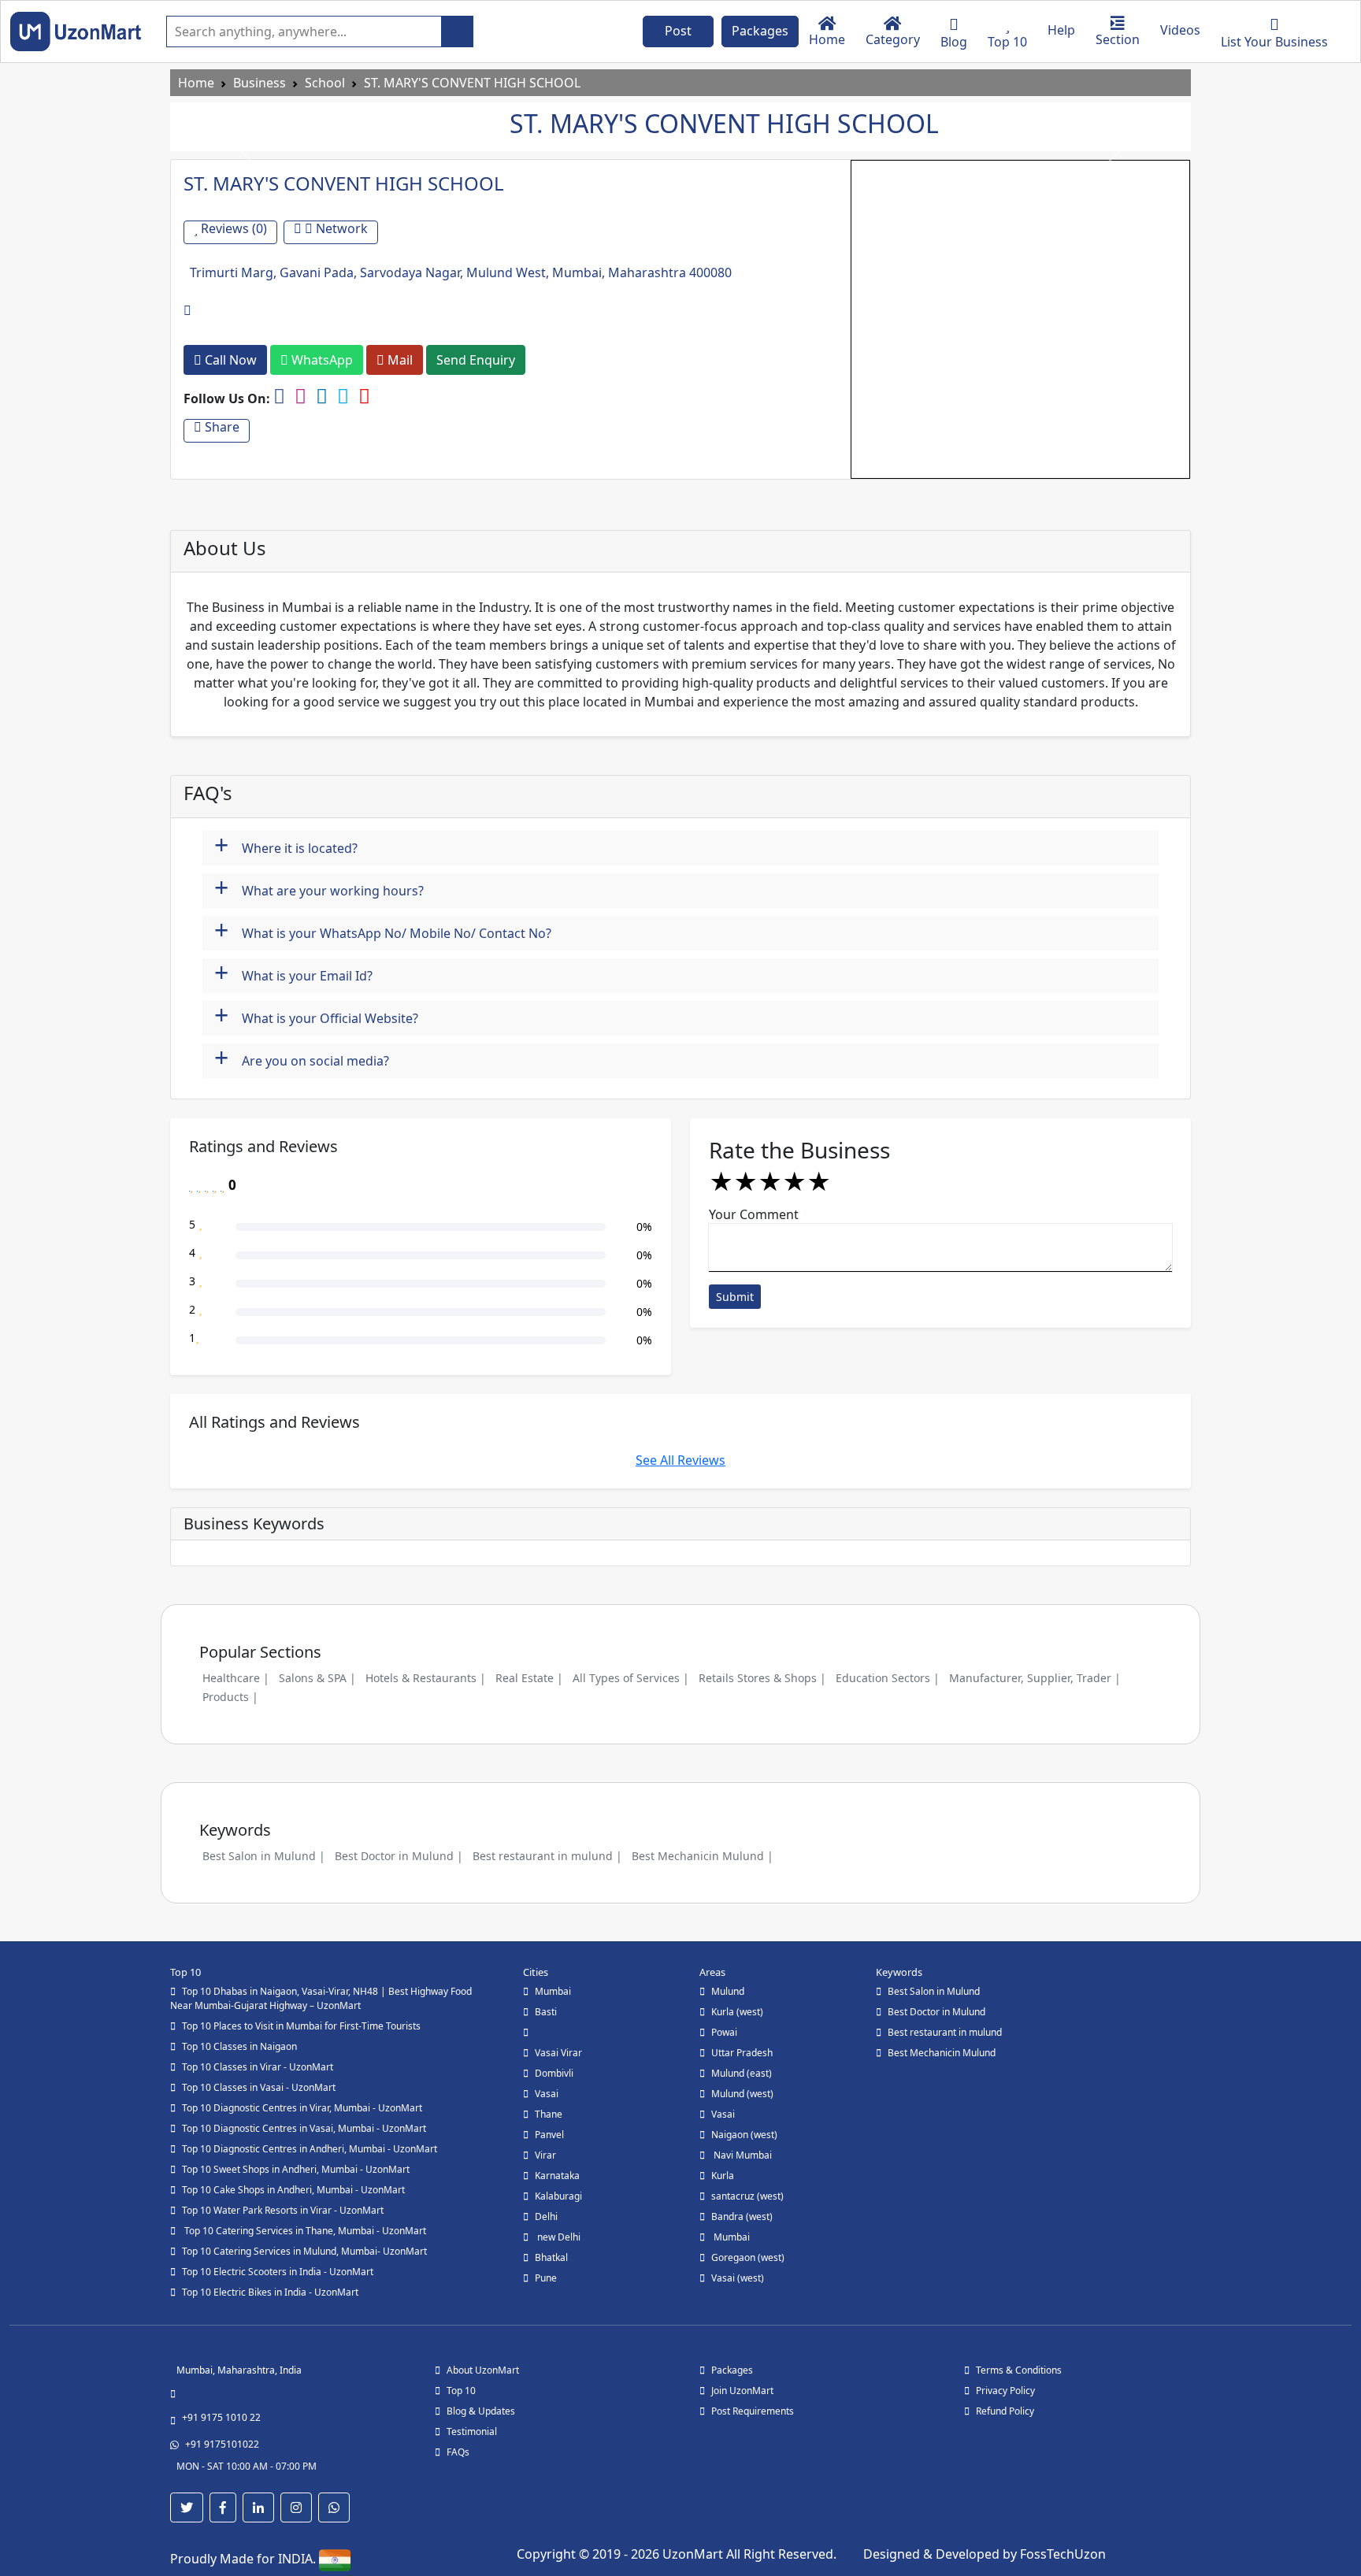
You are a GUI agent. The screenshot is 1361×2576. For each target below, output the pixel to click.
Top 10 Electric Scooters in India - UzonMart (278, 2272)
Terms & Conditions (1019, 2370)
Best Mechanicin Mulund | (703, 1856)
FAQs (458, 2452)
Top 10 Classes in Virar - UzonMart (258, 2067)
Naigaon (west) (744, 2135)
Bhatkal (551, 2257)
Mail (399, 360)
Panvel (549, 2135)
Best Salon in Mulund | (264, 1856)
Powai (724, 2032)
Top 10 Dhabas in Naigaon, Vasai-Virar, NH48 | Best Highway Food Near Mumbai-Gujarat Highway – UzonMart (321, 1998)
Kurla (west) (737, 2012)
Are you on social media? (302, 1059)
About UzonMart (483, 2370)
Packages (760, 31)
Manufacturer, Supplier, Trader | (1035, 1678)
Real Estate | (529, 1678)
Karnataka (557, 2176)
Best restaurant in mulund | (547, 1856)
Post (678, 31)
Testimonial (472, 2431)
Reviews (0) (232, 229)
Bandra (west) (742, 2216)
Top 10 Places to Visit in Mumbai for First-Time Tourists (301, 2026)
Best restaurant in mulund (945, 2032)
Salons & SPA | (317, 1678)
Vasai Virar (558, 2053)
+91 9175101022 (222, 2444)
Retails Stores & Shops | (762, 1678)
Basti (546, 2012)
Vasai (547, 2094)
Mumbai (553, 1991)
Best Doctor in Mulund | (399, 1856)
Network (340, 229)
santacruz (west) (747, 2196)
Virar (545, 2155)
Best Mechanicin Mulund (942, 2053)
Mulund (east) (742, 2073)
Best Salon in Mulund (934, 1991)
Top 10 (461, 2391)
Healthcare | (236, 1678)
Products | (230, 1697)
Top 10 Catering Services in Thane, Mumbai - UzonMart (304, 2231)
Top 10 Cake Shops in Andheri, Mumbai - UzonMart (293, 2190)
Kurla (723, 2176)
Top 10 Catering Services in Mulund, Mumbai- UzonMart (304, 2251)
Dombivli (554, 2073)
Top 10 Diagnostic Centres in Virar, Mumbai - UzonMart (302, 2108)
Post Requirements (753, 2411)
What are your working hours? (319, 889)
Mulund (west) (742, 2094)
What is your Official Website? (316, 1016)
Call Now (229, 360)
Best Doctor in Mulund (936, 2012)
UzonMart (694, 2554)
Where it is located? (286, 846)
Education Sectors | (888, 1678)
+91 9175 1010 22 (221, 2417)
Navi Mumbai (742, 2155)
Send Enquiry (476, 360)
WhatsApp (321, 360)
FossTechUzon (1063, 2554)
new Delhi (558, 2237)
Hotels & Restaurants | (426, 1678)
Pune (546, 2278)
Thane (549, 2114)
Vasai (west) (738, 2278)
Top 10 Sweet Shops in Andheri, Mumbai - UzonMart (296, 2169)
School (325, 83)
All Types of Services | (631, 1678)
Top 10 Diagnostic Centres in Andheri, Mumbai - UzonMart (310, 2149)
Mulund (728, 1991)
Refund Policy (1005, 2411)
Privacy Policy (1005, 2391)
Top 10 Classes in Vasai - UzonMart (259, 2087)
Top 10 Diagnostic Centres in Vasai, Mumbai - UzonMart (304, 2128)
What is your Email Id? (293, 974)
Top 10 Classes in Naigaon (239, 2046)
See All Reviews (680, 1460)
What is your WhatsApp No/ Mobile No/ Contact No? (383, 931)
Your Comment (754, 1214)
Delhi (546, 2216)
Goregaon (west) (748, 2257)
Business (260, 83)
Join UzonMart (742, 2391)
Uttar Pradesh (742, 2053)
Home (196, 83)
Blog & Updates (481, 2411)
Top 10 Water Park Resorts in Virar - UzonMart (283, 2210)
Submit (735, 1297)
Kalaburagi (558, 2196)
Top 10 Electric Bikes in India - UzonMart (270, 2292)
